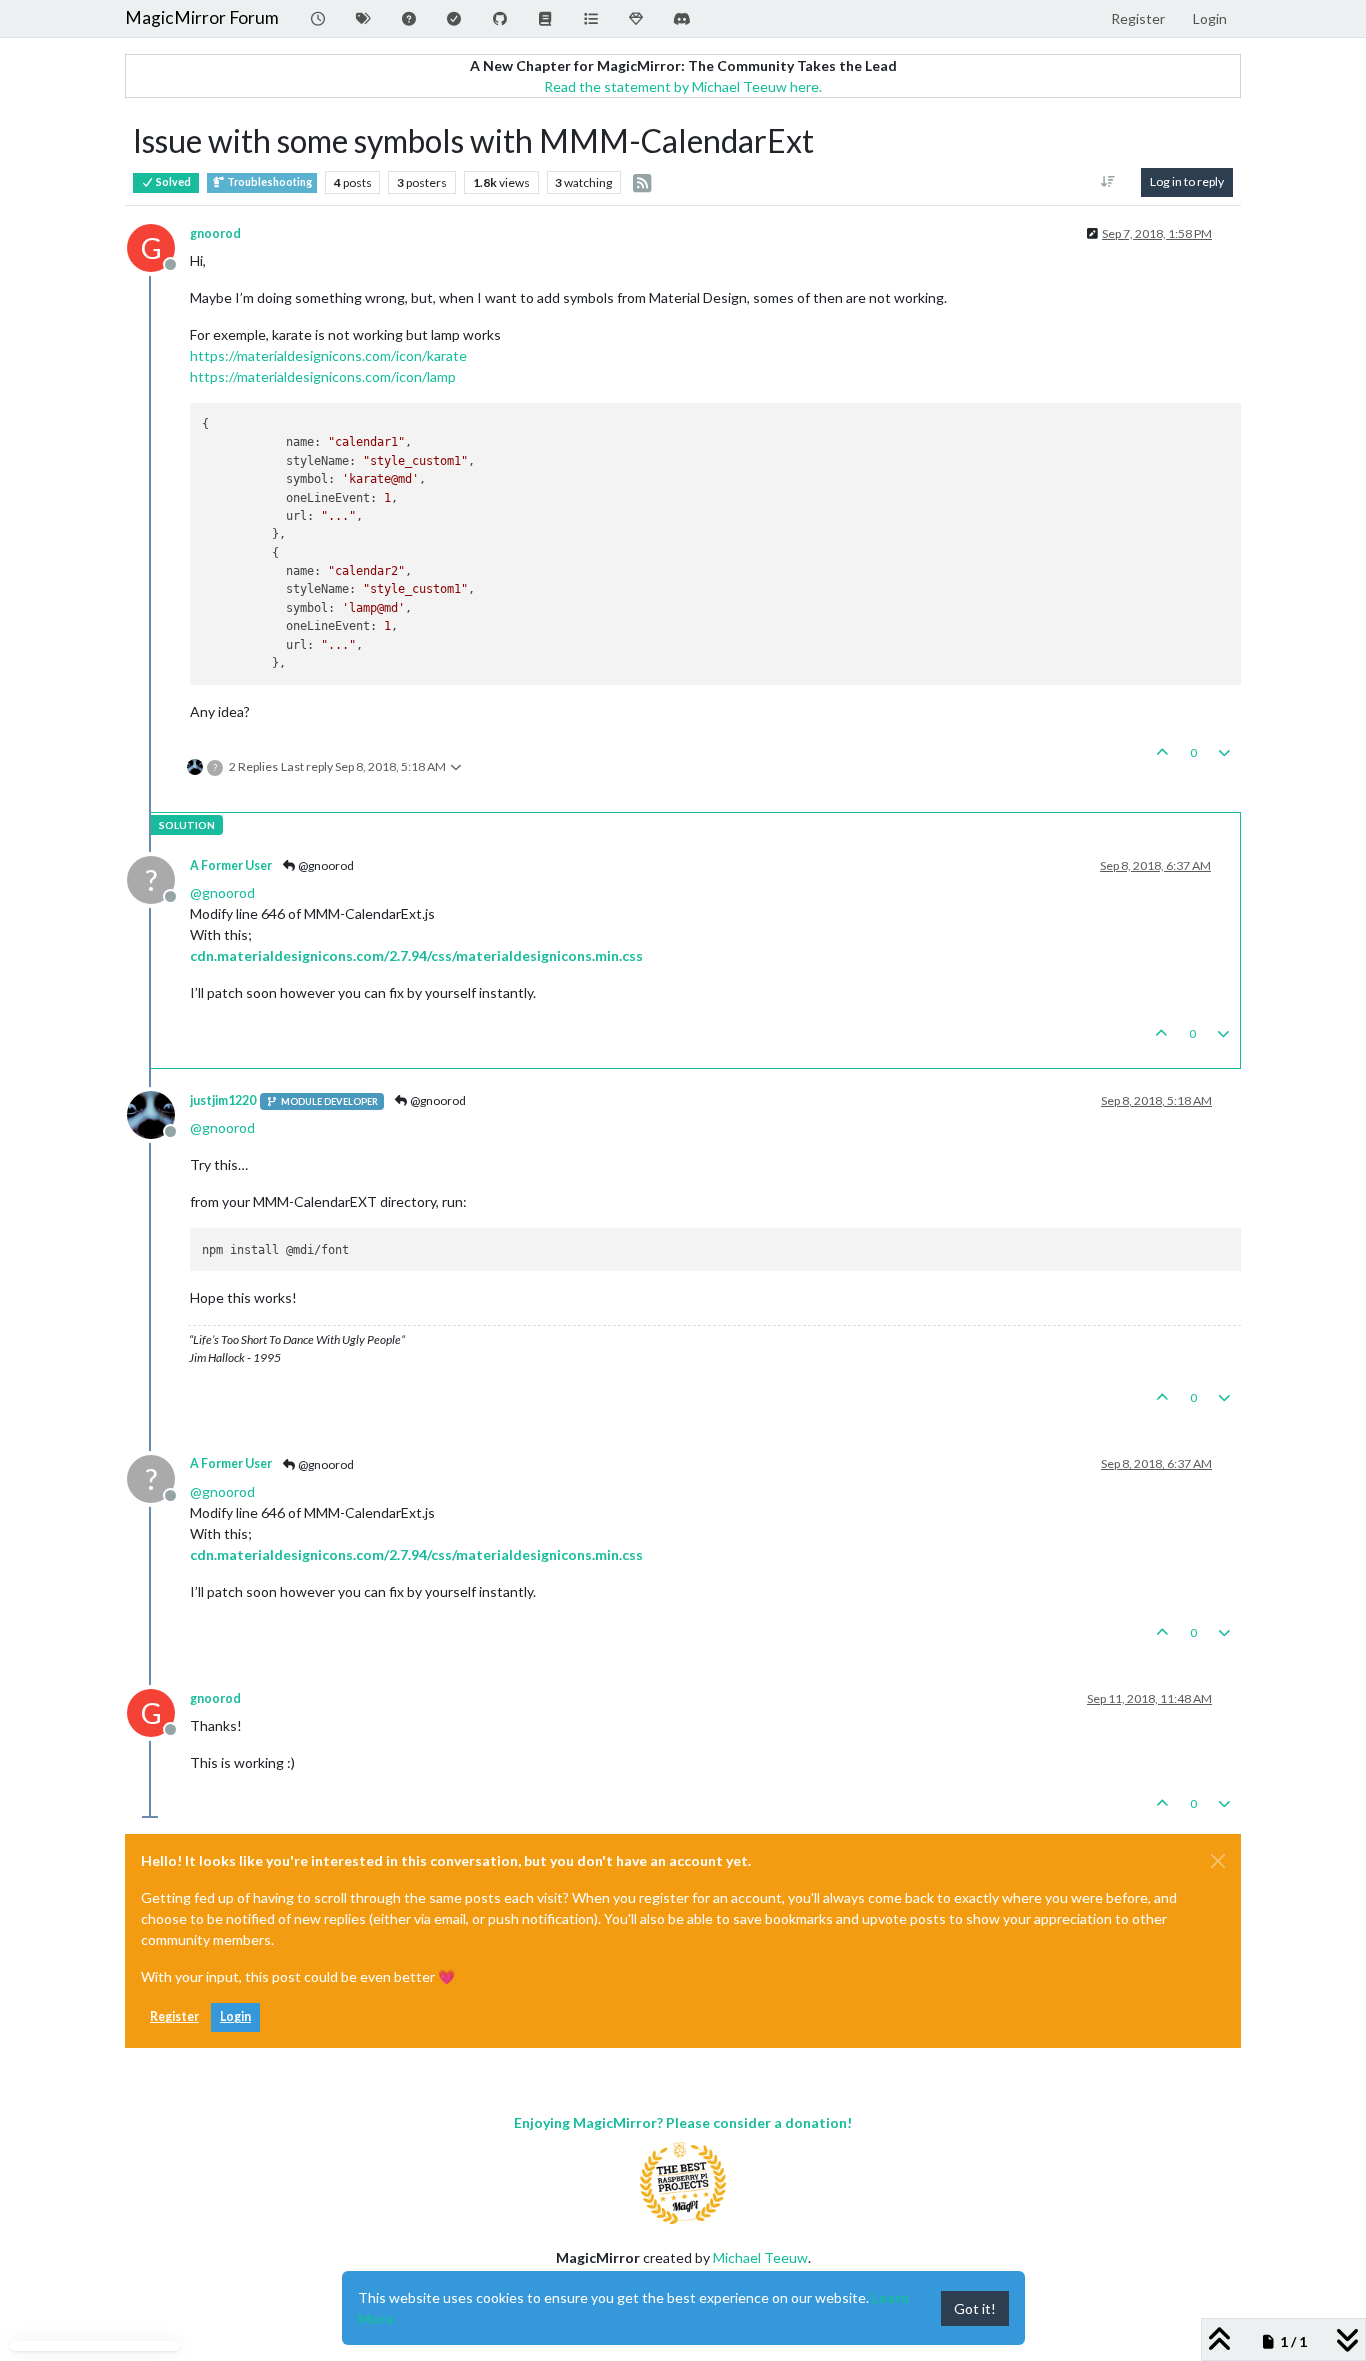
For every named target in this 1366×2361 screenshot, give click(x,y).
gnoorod (215, 233)
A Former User (231, 865)
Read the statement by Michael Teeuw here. (683, 86)
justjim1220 (223, 1100)
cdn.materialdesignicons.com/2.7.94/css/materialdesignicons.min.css (416, 955)
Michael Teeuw (760, 2257)
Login (235, 2016)
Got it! (975, 2308)
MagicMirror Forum (202, 17)
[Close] (1218, 1861)
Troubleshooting (268, 182)
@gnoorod (325, 865)
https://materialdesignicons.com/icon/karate (328, 355)
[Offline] (158, 1113)
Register (174, 2016)
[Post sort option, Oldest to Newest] (1108, 182)
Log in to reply (1187, 181)
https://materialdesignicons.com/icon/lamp (323, 376)
